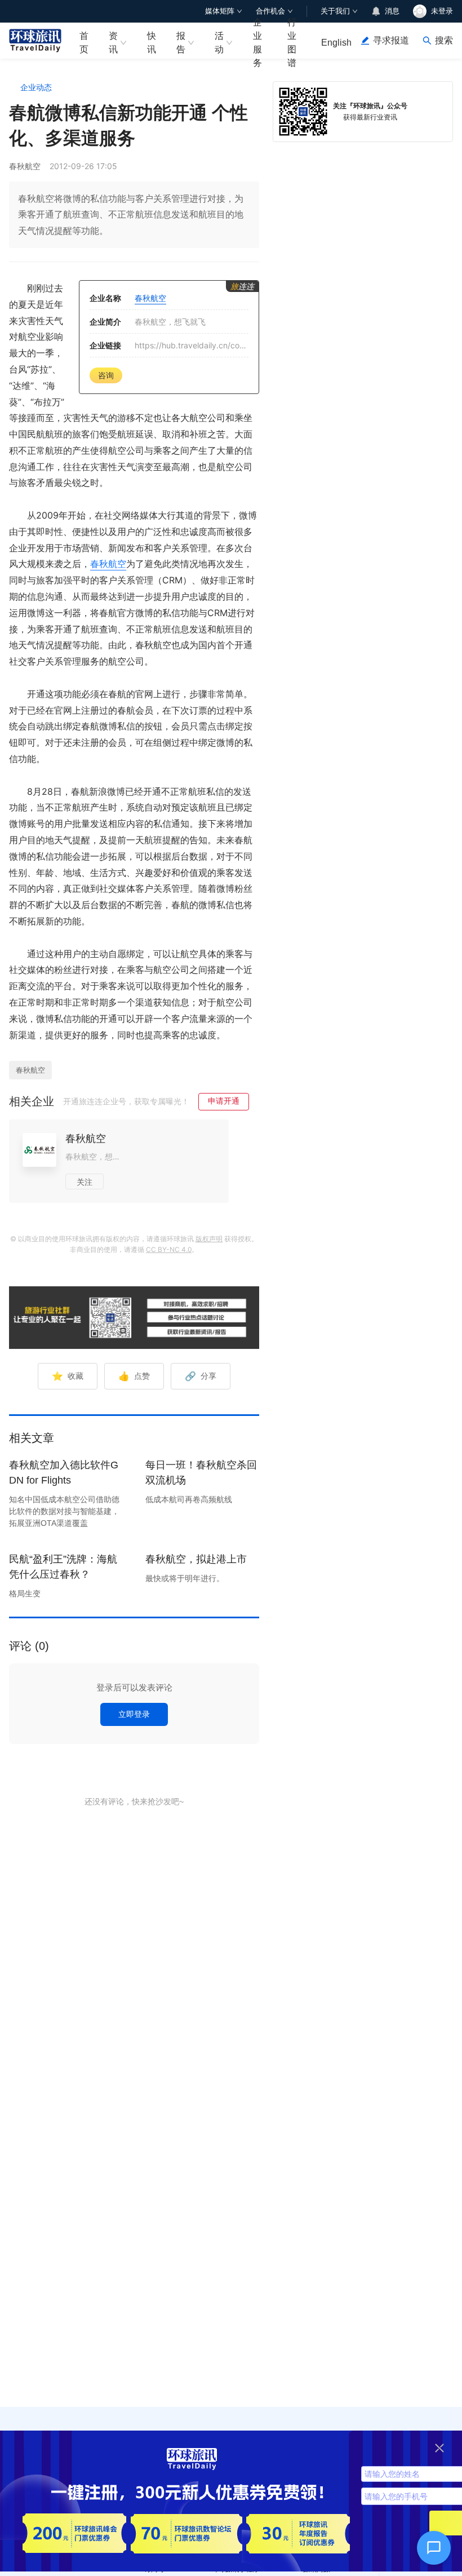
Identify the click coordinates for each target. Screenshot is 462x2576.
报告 (181, 42)
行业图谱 (292, 41)
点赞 (134, 1376)
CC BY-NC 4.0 (169, 1249)
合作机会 (270, 11)
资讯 (113, 42)
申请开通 (224, 1101)
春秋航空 (108, 564)
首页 (84, 42)
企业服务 (257, 41)
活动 (219, 42)
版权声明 (209, 1239)
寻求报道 (391, 40)
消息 (392, 11)
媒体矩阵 (220, 11)
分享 (201, 1376)
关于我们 (335, 11)
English (336, 43)
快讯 (152, 42)
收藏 (68, 1376)
